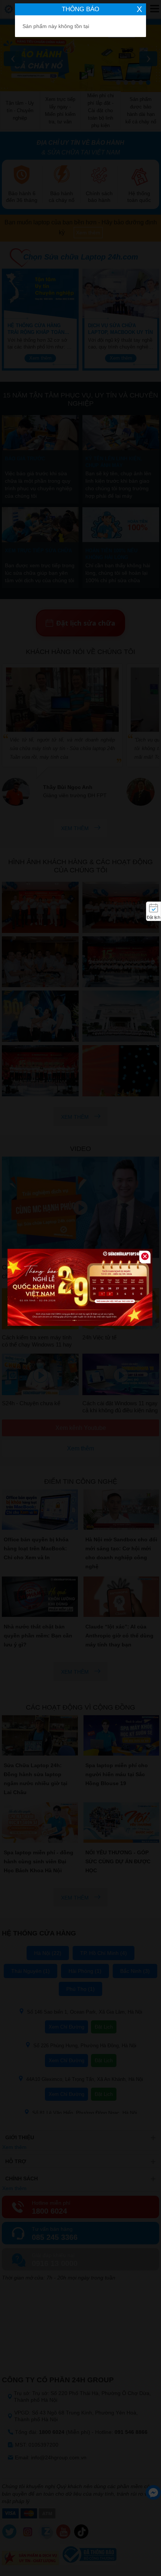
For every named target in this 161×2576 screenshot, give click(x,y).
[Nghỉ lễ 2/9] (80, 1288)
